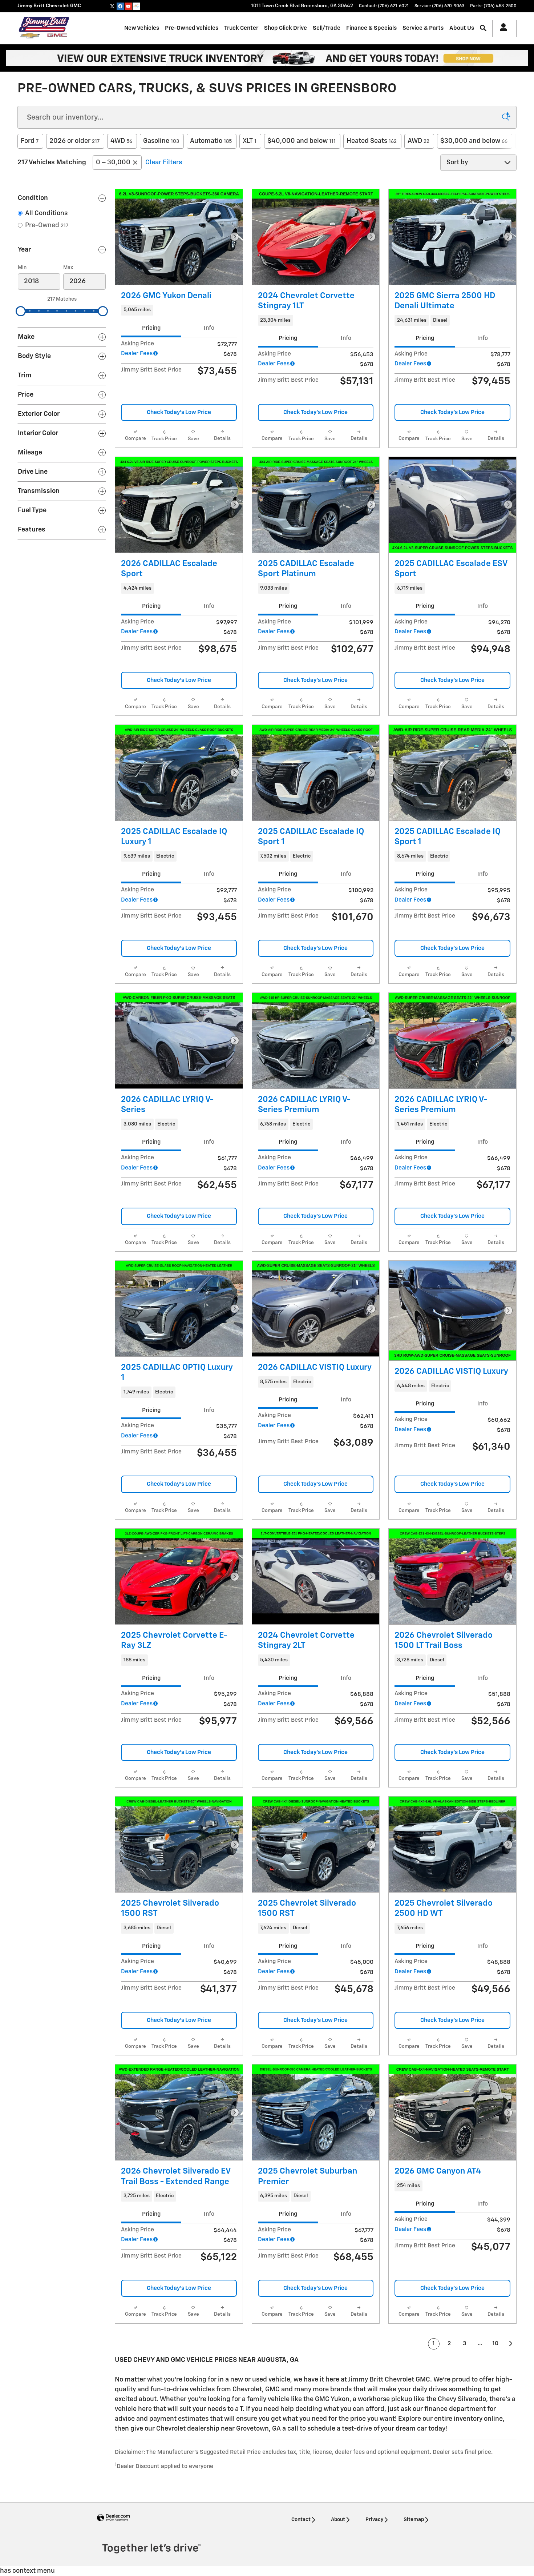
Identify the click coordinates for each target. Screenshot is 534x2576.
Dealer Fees (137, 354)
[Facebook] (120, 6)
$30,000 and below (474, 141)
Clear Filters (164, 162)
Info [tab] (209, 328)
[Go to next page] (511, 2344)
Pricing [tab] (151, 328)
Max (68, 268)
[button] (179, 310)
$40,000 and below (302, 141)
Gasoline (161, 141)
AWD (418, 141)
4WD (121, 141)
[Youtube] (128, 6)
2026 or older (74, 141)
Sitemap (414, 2520)
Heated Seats (372, 141)
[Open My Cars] (501, 28)
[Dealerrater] (136, 6)
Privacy (374, 2520)
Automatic (211, 141)
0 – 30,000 (113, 162)
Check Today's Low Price (179, 412)
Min (22, 268)
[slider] (21, 311)
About (338, 2520)
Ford (30, 141)
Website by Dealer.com (113, 2518)
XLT (250, 141)
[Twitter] (112, 6)
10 (495, 2344)
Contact (301, 2520)
